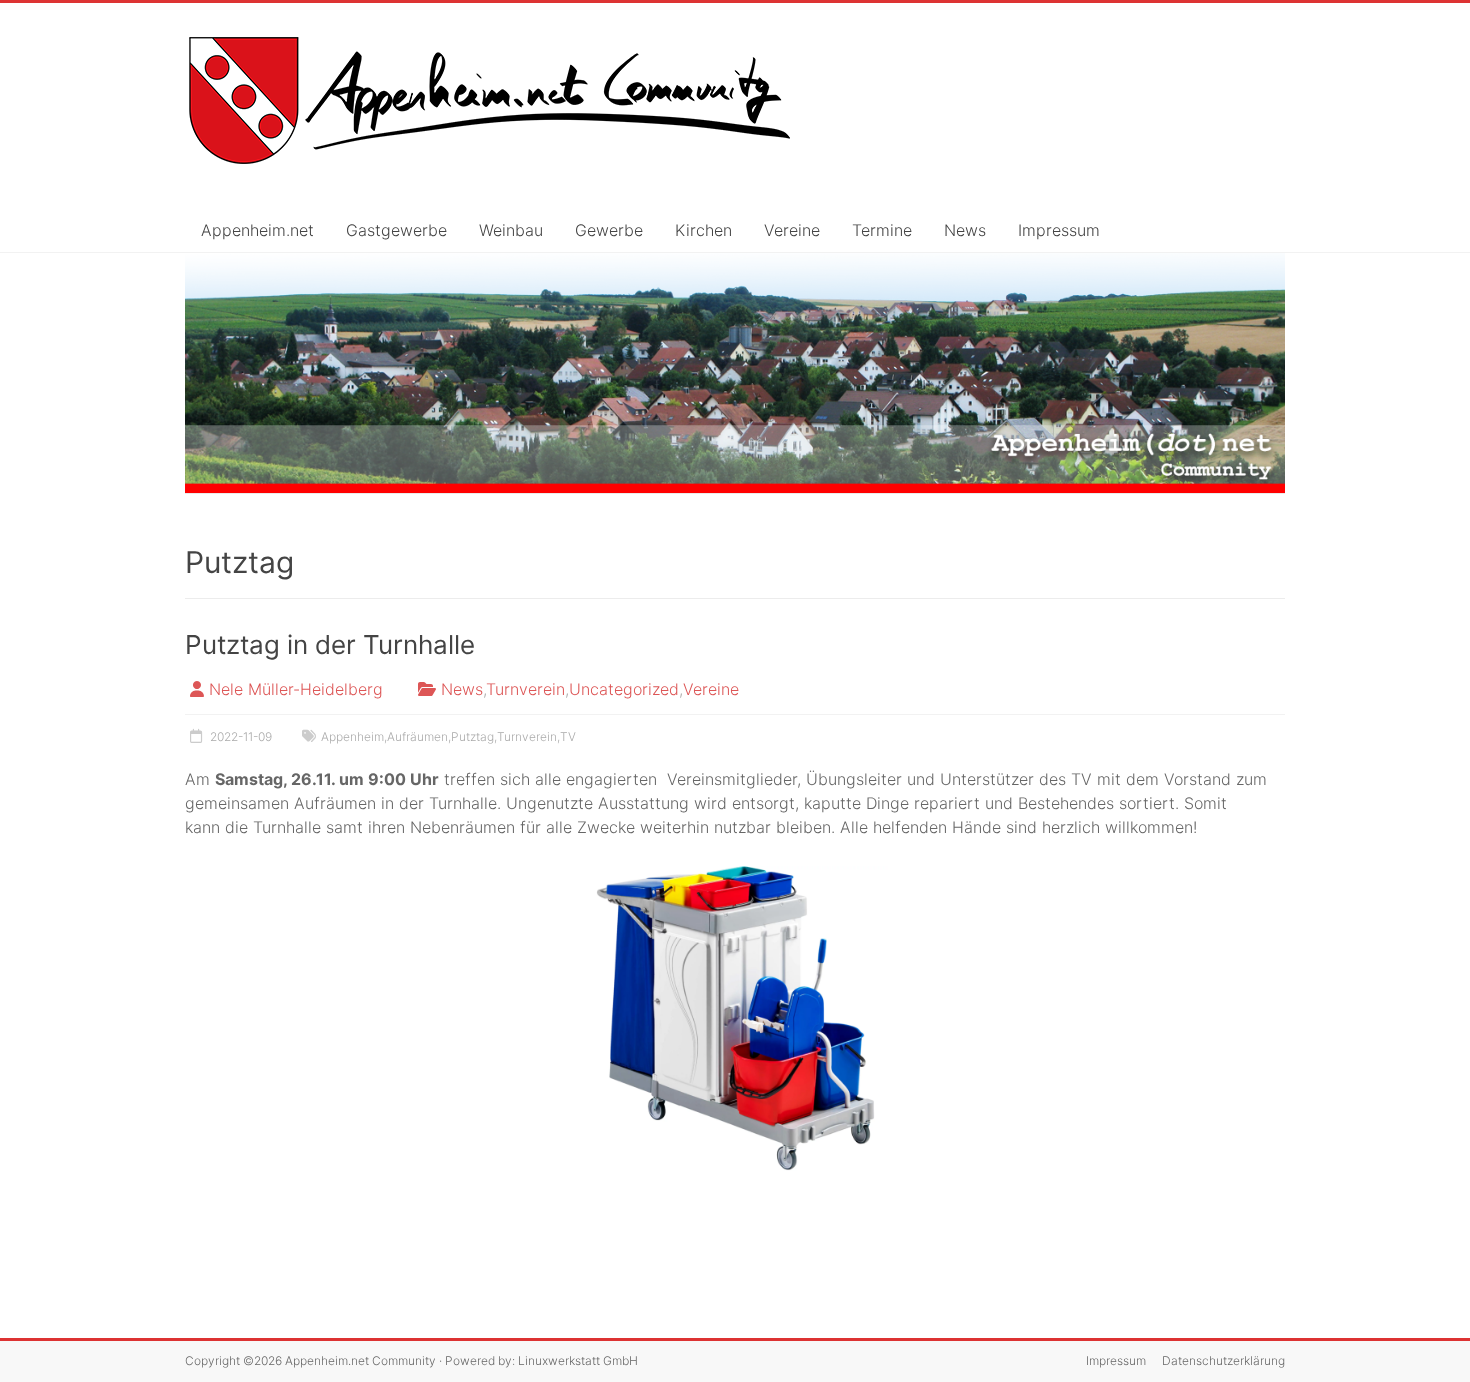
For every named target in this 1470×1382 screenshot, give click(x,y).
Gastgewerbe (396, 230)
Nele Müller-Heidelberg (296, 689)
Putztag (472, 736)
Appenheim (352, 736)
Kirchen (703, 230)
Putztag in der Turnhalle (330, 644)
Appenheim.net (257, 230)
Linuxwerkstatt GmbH (578, 1360)
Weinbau (511, 230)
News (965, 230)
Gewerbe (609, 230)
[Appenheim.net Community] (735, 373)
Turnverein (525, 689)
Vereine (792, 230)
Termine (882, 230)
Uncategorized (624, 689)
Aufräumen (417, 736)
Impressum (1059, 230)
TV (568, 736)
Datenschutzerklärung (1223, 1360)
